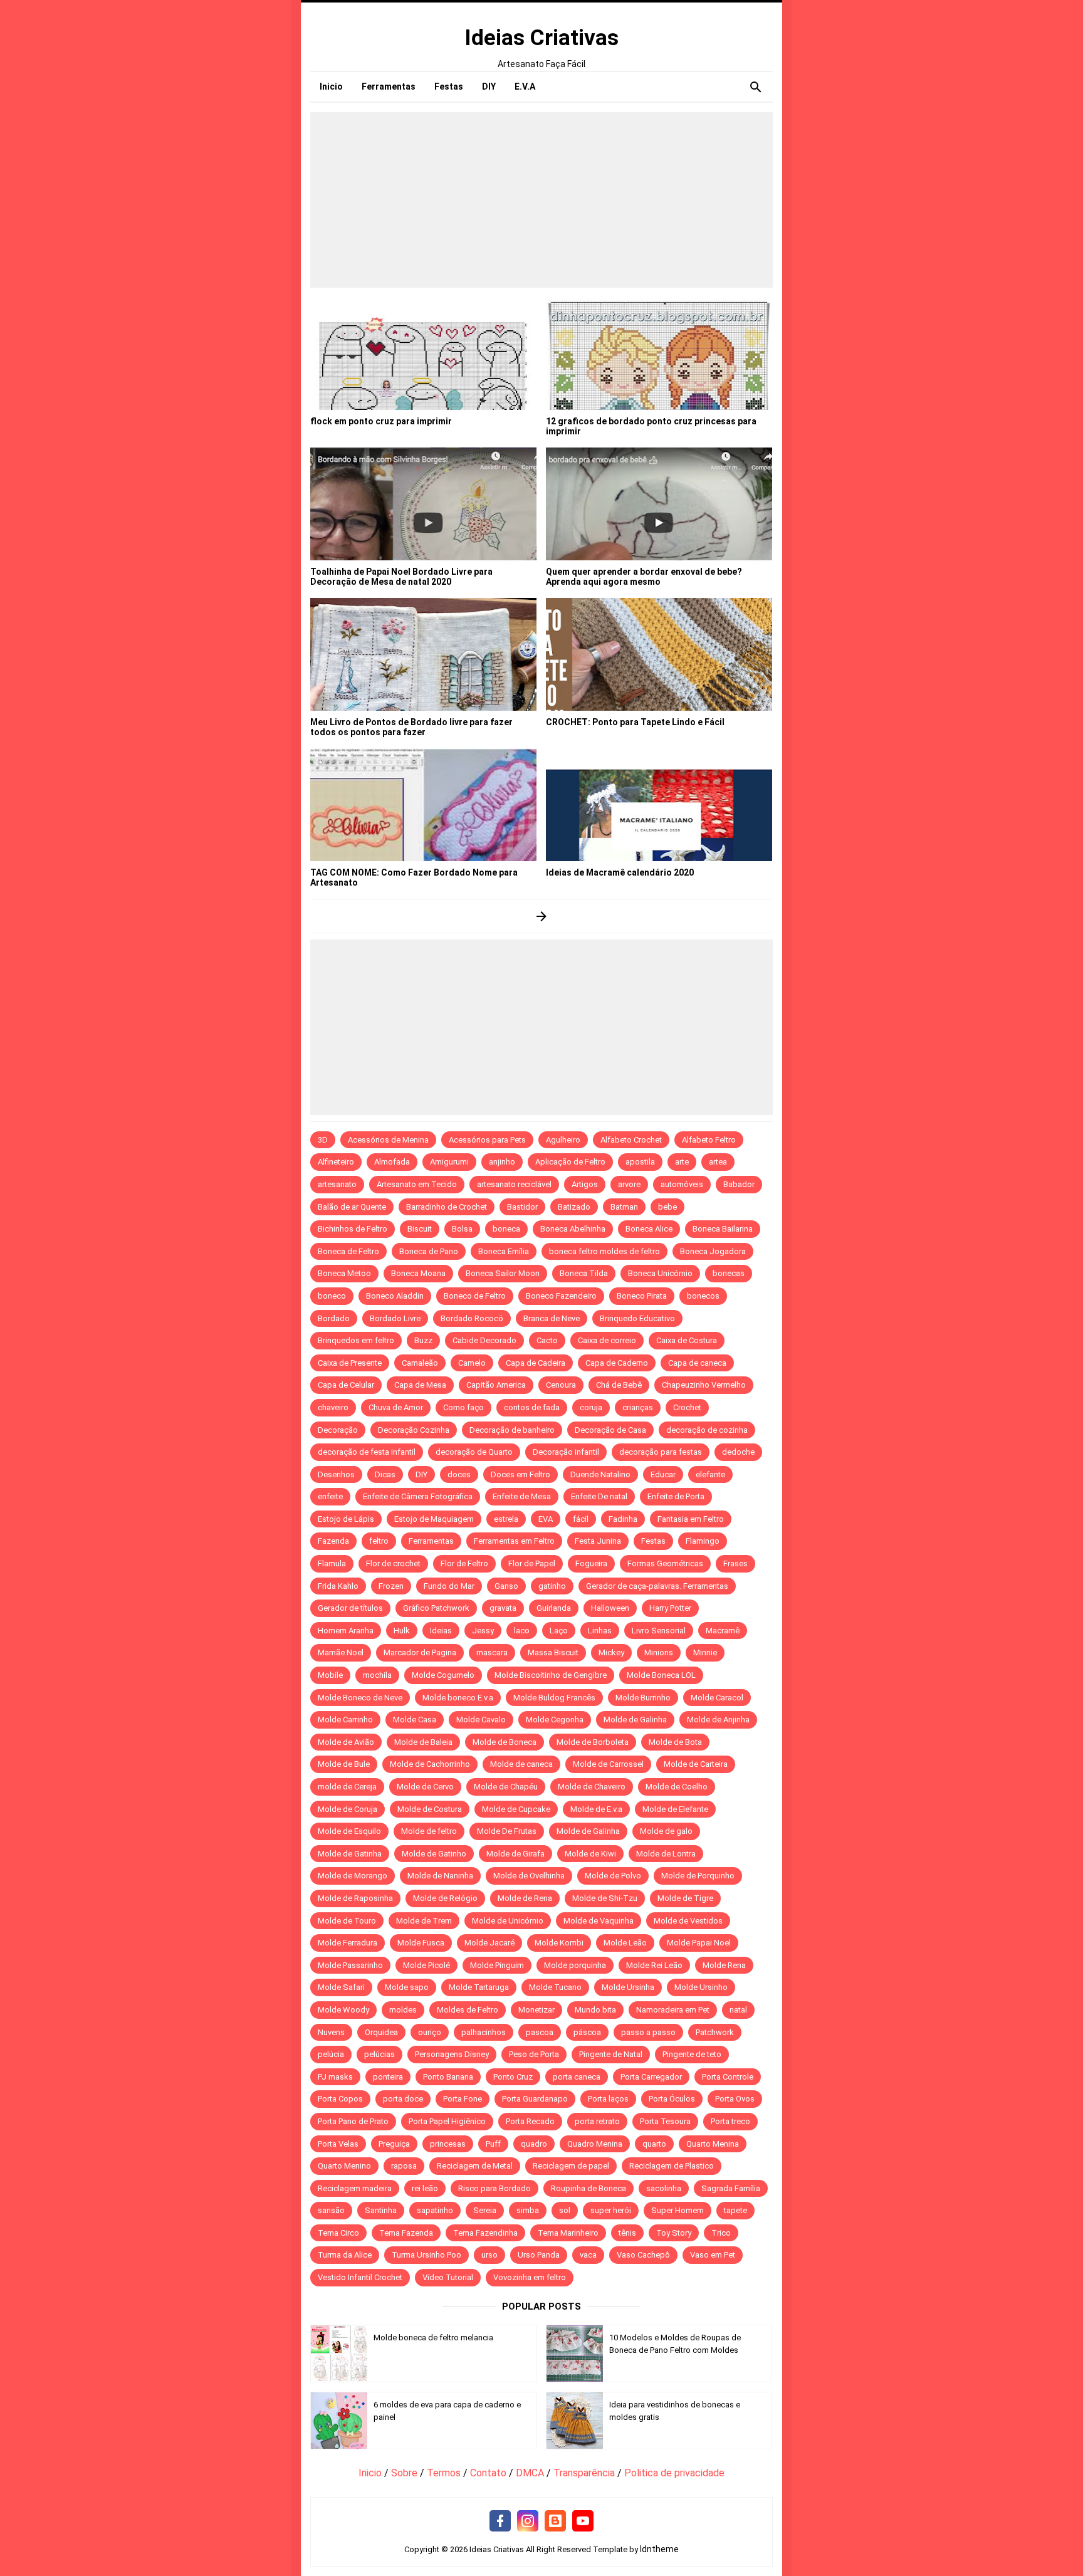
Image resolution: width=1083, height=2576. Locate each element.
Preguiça (394, 2144)
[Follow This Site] (555, 2521)
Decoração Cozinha (414, 1430)
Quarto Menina (713, 2144)
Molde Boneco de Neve (360, 1698)
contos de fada (532, 1407)
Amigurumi (449, 1162)
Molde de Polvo (613, 1876)
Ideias (441, 1631)
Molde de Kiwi (590, 1854)
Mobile (330, 1675)
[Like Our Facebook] (500, 2521)
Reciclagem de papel (571, 2166)
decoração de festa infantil (367, 1452)
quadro (534, 2144)
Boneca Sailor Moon (503, 1273)
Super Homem (678, 2210)
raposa (404, 2166)
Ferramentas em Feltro (514, 1541)
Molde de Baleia (423, 1742)
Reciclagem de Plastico (672, 2166)
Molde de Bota (675, 1742)
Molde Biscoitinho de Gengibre (551, 1675)
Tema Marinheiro (568, 2233)
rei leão (425, 2188)
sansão (331, 2210)
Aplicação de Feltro (570, 1162)
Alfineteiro (336, 1162)
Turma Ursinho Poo (426, 2255)
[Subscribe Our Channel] (583, 2521)
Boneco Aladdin (395, 1296)
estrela (506, 1519)
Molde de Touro (347, 1921)
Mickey (611, 1652)
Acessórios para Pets (487, 1140)
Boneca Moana (418, 1273)
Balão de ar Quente (352, 1207)
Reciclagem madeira (355, 2188)
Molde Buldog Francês (554, 1698)
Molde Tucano (555, 1987)
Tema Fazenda (406, 2233)
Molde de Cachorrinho (430, 1764)
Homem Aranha (346, 1631)
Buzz (423, 1340)
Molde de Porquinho (698, 1876)
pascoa (540, 2032)
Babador (739, 1184)
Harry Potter (670, 1608)
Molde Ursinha (628, 1987)
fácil (581, 1519)
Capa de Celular (346, 1385)
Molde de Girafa (515, 1854)
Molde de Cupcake (516, 1809)
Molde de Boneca (505, 1742)
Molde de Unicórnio (508, 1921)
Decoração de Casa (610, 1430)
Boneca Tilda (584, 1273)
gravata (503, 1608)
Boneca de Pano (429, 1251)
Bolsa (462, 1229)
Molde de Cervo (425, 1787)
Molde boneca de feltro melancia (433, 2338)
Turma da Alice (345, 2255)
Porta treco (730, 2121)
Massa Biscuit (553, 1652)
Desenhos (336, 1474)
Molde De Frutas (507, 1831)
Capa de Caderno (617, 1363)
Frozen (391, 1586)
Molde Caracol (717, 1698)
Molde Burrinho (643, 1698)
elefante (710, 1474)
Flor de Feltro (464, 1563)
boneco (332, 1296)
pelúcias (379, 2054)
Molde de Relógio (445, 1898)
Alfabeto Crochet (631, 1140)
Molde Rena (724, 1965)
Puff (493, 2144)
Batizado (574, 1207)
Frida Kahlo (338, 1586)
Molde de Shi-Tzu (605, 1898)
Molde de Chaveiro (592, 1787)
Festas (653, 1541)
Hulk (402, 1631)
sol (565, 2210)
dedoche (738, 1452)
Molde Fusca (421, 1943)
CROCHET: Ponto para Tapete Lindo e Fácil (635, 722)
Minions (659, 1652)
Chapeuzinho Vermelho (704, 1385)
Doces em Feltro (521, 1474)
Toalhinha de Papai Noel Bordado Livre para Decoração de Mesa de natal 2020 (401, 577)
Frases (735, 1563)
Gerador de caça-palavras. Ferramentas (657, 1586)
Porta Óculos (672, 2099)
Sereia (485, 2210)
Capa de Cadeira (536, 1363)
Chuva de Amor (396, 1407)
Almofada (392, 1162)
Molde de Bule (344, 1764)
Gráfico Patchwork (436, 1608)
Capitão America (496, 1385)
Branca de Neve (552, 1318)
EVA (546, 1519)
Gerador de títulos (350, 1608)
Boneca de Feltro (348, 1251)
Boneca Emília (504, 1251)
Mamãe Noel (341, 1652)
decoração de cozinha (707, 1430)
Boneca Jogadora (713, 1251)
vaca (588, 2255)
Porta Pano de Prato (353, 2121)
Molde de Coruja (348, 1809)
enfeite (330, 1496)
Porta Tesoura (665, 2121)
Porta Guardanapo (535, 2099)
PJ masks (335, 2077)
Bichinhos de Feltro (353, 1229)
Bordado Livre (395, 1318)
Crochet (687, 1407)
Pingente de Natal (611, 2054)
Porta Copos (340, 2099)
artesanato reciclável (514, 1184)
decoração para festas (661, 1452)
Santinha (381, 2210)
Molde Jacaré (489, 1943)
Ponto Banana (448, 2077)
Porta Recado (530, 2121)
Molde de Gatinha (350, 1854)
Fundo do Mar (449, 1586)
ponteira (388, 2077)
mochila (377, 1675)
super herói (611, 2210)
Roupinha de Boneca (589, 2188)
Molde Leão (625, 1943)
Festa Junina (598, 1541)
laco (522, 1631)
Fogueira (591, 1563)
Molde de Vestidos (688, 1921)
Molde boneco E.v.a (458, 1698)
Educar (663, 1474)
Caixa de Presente (350, 1363)
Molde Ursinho (701, 1987)
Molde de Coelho (677, 1787)
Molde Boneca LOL (661, 1675)
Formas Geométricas (665, 1563)
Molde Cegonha (555, 1720)
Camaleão (420, 1363)
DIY (421, 1474)
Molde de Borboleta (593, 1742)
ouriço (430, 2032)
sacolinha (664, 2188)
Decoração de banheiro (512, 1430)
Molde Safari (341, 1987)
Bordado (334, 1318)
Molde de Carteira (696, 1764)
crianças (638, 1407)
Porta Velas (338, 2144)
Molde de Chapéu (506, 1787)
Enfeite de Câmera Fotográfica (418, 1496)
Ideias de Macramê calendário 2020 (620, 872)
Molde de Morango (353, 1876)
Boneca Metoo (344, 1273)
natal (738, 2010)
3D (323, 1140)
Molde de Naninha (440, 1876)
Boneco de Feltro (475, 1296)
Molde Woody (343, 2010)
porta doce (403, 2099)
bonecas (729, 1273)
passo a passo (648, 2032)
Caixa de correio (607, 1340)
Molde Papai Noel (699, 1943)
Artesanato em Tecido (417, 1184)
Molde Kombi (559, 1943)
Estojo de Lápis (346, 1519)
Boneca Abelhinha (573, 1229)
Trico (721, 2233)
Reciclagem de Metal (475, 2166)
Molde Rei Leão (654, 1965)
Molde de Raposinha (355, 1898)
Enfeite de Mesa (522, 1496)
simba (528, 2210)
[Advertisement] (541, 200)
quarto (654, 2144)
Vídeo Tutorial (448, 2277)
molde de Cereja (347, 1787)
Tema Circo (338, 2233)
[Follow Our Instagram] (528, 2521)
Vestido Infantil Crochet (360, 2277)
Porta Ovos (735, 2099)
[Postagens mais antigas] (542, 916)
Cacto (547, 1340)
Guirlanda (554, 1608)
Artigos (585, 1184)
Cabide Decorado (484, 1340)
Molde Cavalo (481, 1720)
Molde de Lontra (666, 1854)
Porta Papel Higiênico (447, 2121)
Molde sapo (407, 1987)
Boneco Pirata (642, 1296)
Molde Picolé (426, 1965)
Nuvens (331, 2032)
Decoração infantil (566, 1452)
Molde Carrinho (345, 1720)
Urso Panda (539, 2255)
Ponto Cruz (513, 2077)
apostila (640, 1162)
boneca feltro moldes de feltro (604, 1251)
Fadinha (623, 1519)
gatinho (552, 1586)
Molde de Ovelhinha (529, 1876)
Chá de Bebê (619, 1385)
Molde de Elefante (675, 1809)
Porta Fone (463, 2099)
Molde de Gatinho (434, 1854)
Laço (559, 1631)
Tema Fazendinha (485, 2233)
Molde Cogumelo (443, 1675)
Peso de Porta (534, 2054)
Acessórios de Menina (388, 1140)
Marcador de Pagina (420, 1652)
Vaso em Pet (713, 2255)
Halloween (610, 1608)
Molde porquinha (575, 1965)
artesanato (337, 1184)
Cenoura (561, 1385)
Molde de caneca (521, 1764)
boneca (506, 1229)
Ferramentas (431, 1541)
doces (459, 1474)
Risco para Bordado (494, 2188)
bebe (667, 1207)
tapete (735, 2210)
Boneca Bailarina (723, 1229)
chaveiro (333, 1407)
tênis (627, 2233)
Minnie (705, 1652)
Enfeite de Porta (676, 1496)
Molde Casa (415, 1720)
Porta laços (608, 2099)
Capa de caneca (697, 1363)
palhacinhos (484, 2032)
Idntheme (659, 2549)
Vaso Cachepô (643, 2255)
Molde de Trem (424, 1921)
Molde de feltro (429, 1831)
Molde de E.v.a (596, 1809)
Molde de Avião (346, 1742)
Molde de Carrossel (608, 1764)
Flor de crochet (393, 1563)
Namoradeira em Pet (673, 2010)
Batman (624, 1207)
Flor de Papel (532, 1563)
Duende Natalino (600, 1474)
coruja (591, 1407)
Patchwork (715, 2032)
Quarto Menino (344, 2166)
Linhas (600, 1631)
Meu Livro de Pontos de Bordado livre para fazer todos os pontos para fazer (411, 727)
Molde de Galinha (635, 1720)
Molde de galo (666, 1831)
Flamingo (703, 1541)
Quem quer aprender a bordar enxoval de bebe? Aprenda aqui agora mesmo (644, 577)
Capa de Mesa (420, 1385)
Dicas (385, 1474)
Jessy (483, 1631)
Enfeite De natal (599, 1496)
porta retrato (597, 2121)
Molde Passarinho (350, 1965)
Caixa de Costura (687, 1340)
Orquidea (381, 2032)
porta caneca (577, 2077)
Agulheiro (563, 1140)
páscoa (587, 2032)
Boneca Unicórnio (660, 1273)
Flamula (332, 1563)
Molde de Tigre (685, 1898)
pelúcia (331, 2054)
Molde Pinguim (497, 1965)
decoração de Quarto (474, 1452)
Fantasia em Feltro (691, 1519)
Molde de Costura (430, 1809)
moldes (403, 2010)
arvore (629, 1184)
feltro (379, 1541)
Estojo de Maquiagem (434, 1519)
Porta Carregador (651, 2077)
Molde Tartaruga (479, 1987)
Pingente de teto (692, 2054)
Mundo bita (595, 2010)
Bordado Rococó (472, 1318)
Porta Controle (728, 2077)
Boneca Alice (649, 1229)
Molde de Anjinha (718, 1720)
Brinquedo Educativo (637, 1318)
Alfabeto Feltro (709, 1140)
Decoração (338, 1430)
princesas (448, 2144)
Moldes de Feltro (468, 2010)
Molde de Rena (525, 1898)
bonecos (703, 1296)
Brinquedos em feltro (356, 1340)
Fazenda (333, 1541)
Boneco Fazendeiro (561, 1296)
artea (718, 1162)
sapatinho (435, 2210)
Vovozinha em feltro (530, 2277)
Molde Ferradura (348, 1943)
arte (682, 1162)
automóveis (682, 1184)
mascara (492, 1652)
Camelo (472, 1363)
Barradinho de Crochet (447, 1207)
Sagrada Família (731, 2188)
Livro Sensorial (659, 1631)
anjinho (502, 1162)
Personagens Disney (452, 2054)
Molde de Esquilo (349, 1831)
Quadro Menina (595, 2144)
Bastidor (522, 1207)
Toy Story (674, 2233)
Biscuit (420, 1229)
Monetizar (536, 2010)
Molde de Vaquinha (599, 1921)
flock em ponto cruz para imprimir (381, 421)
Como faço (463, 1407)
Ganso (506, 1586)
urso (489, 2255)
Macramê (723, 1631)
